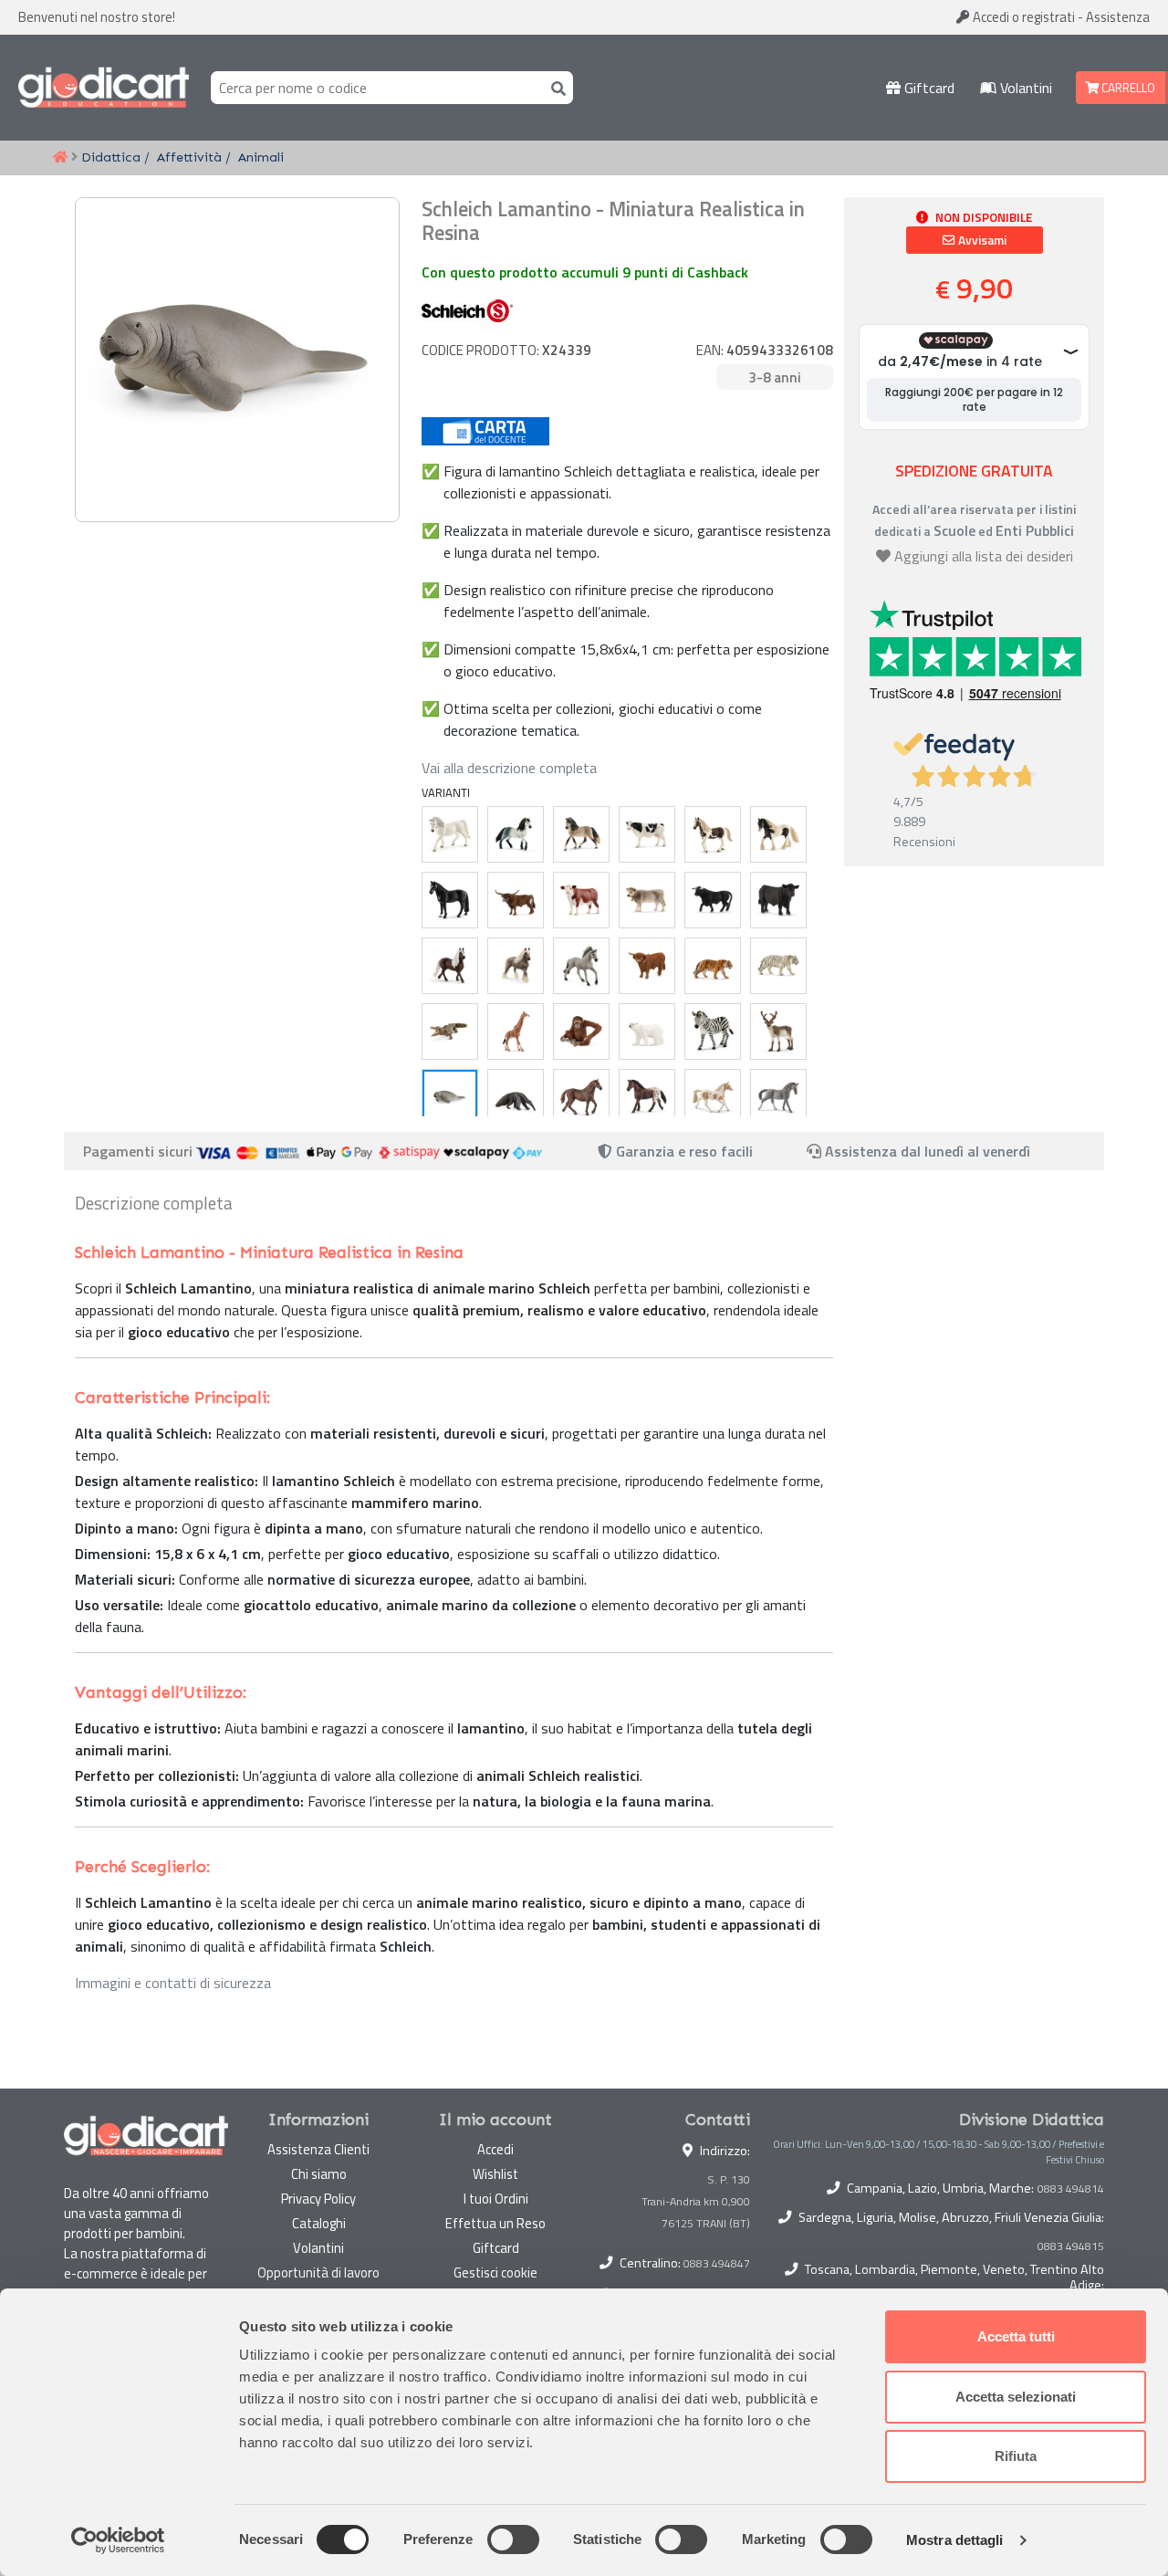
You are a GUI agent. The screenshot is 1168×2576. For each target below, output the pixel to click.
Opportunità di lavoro (318, 2272)
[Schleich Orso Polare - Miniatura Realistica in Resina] (647, 1031)
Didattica (111, 157)
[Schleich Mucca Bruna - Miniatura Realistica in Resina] (647, 900)
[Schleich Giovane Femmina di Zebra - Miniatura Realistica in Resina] (713, 1031)
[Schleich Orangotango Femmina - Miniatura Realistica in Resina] (581, 1031)
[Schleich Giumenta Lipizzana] (450, 834)
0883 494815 (1071, 2246)
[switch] (513, 2539)
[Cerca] (555, 87)
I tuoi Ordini (496, 2199)
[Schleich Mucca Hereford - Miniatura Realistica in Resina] (581, 900)
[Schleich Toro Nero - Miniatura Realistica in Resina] (713, 900)
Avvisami (981, 240)
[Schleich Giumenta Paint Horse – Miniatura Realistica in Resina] (713, 1097)
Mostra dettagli (955, 2540)
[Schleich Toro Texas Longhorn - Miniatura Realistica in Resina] (516, 900)
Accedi (1022, 17)
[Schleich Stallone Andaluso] (516, 834)
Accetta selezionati (1016, 2397)
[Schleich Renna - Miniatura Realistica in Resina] (778, 1031)
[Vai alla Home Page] (60, 158)
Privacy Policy (318, 2199)
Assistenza (1118, 17)
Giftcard (928, 88)
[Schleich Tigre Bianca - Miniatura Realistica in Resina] (778, 966)
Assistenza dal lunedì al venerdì (928, 1151)
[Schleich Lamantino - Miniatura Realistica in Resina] (450, 1097)
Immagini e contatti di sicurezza (173, 1983)
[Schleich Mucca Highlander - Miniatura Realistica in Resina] (647, 966)
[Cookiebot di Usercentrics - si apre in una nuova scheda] (118, 2540)
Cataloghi (319, 2223)
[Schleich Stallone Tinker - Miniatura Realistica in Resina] (778, 834)
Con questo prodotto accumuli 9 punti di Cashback (585, 272)
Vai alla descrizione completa (509, 768)
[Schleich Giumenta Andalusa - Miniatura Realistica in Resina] (581, 834)
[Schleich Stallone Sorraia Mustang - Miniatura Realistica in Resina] (581, 966)
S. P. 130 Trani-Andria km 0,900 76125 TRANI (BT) (696, 2201)
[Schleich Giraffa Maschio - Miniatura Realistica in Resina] (516, 1031)
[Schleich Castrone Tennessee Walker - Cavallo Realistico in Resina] (450, 900)
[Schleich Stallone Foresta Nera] (450, 966)
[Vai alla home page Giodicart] (104, 88)
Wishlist (495, 2174)
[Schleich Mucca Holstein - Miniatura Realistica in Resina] (647, 834)
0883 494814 (1071, 2189)
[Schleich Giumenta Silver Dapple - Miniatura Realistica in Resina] (516, 966)
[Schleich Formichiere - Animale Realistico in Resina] (516, 1097)
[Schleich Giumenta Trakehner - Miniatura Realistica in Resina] (778, 1097)
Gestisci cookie (495, 2272)
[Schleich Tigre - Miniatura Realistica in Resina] (713, 966)
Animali (261, 157)
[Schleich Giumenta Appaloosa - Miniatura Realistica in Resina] (647, 1097)
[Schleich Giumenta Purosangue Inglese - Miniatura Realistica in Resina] (581, 1097)
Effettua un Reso (495, 2223)
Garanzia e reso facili (683, 1151)
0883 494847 (717, 2263)
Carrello (1127, 88)
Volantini (1024, 88)
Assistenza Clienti (318, 2149)
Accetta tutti (1016, 2336)
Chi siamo (319, 2174)
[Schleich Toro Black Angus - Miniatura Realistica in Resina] (778, 900)
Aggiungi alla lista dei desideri (984, 556)
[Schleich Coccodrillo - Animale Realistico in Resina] (450, 1031)
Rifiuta (1016, 2456)
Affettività (189, 157)
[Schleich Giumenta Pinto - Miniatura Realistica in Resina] (713, 834)
